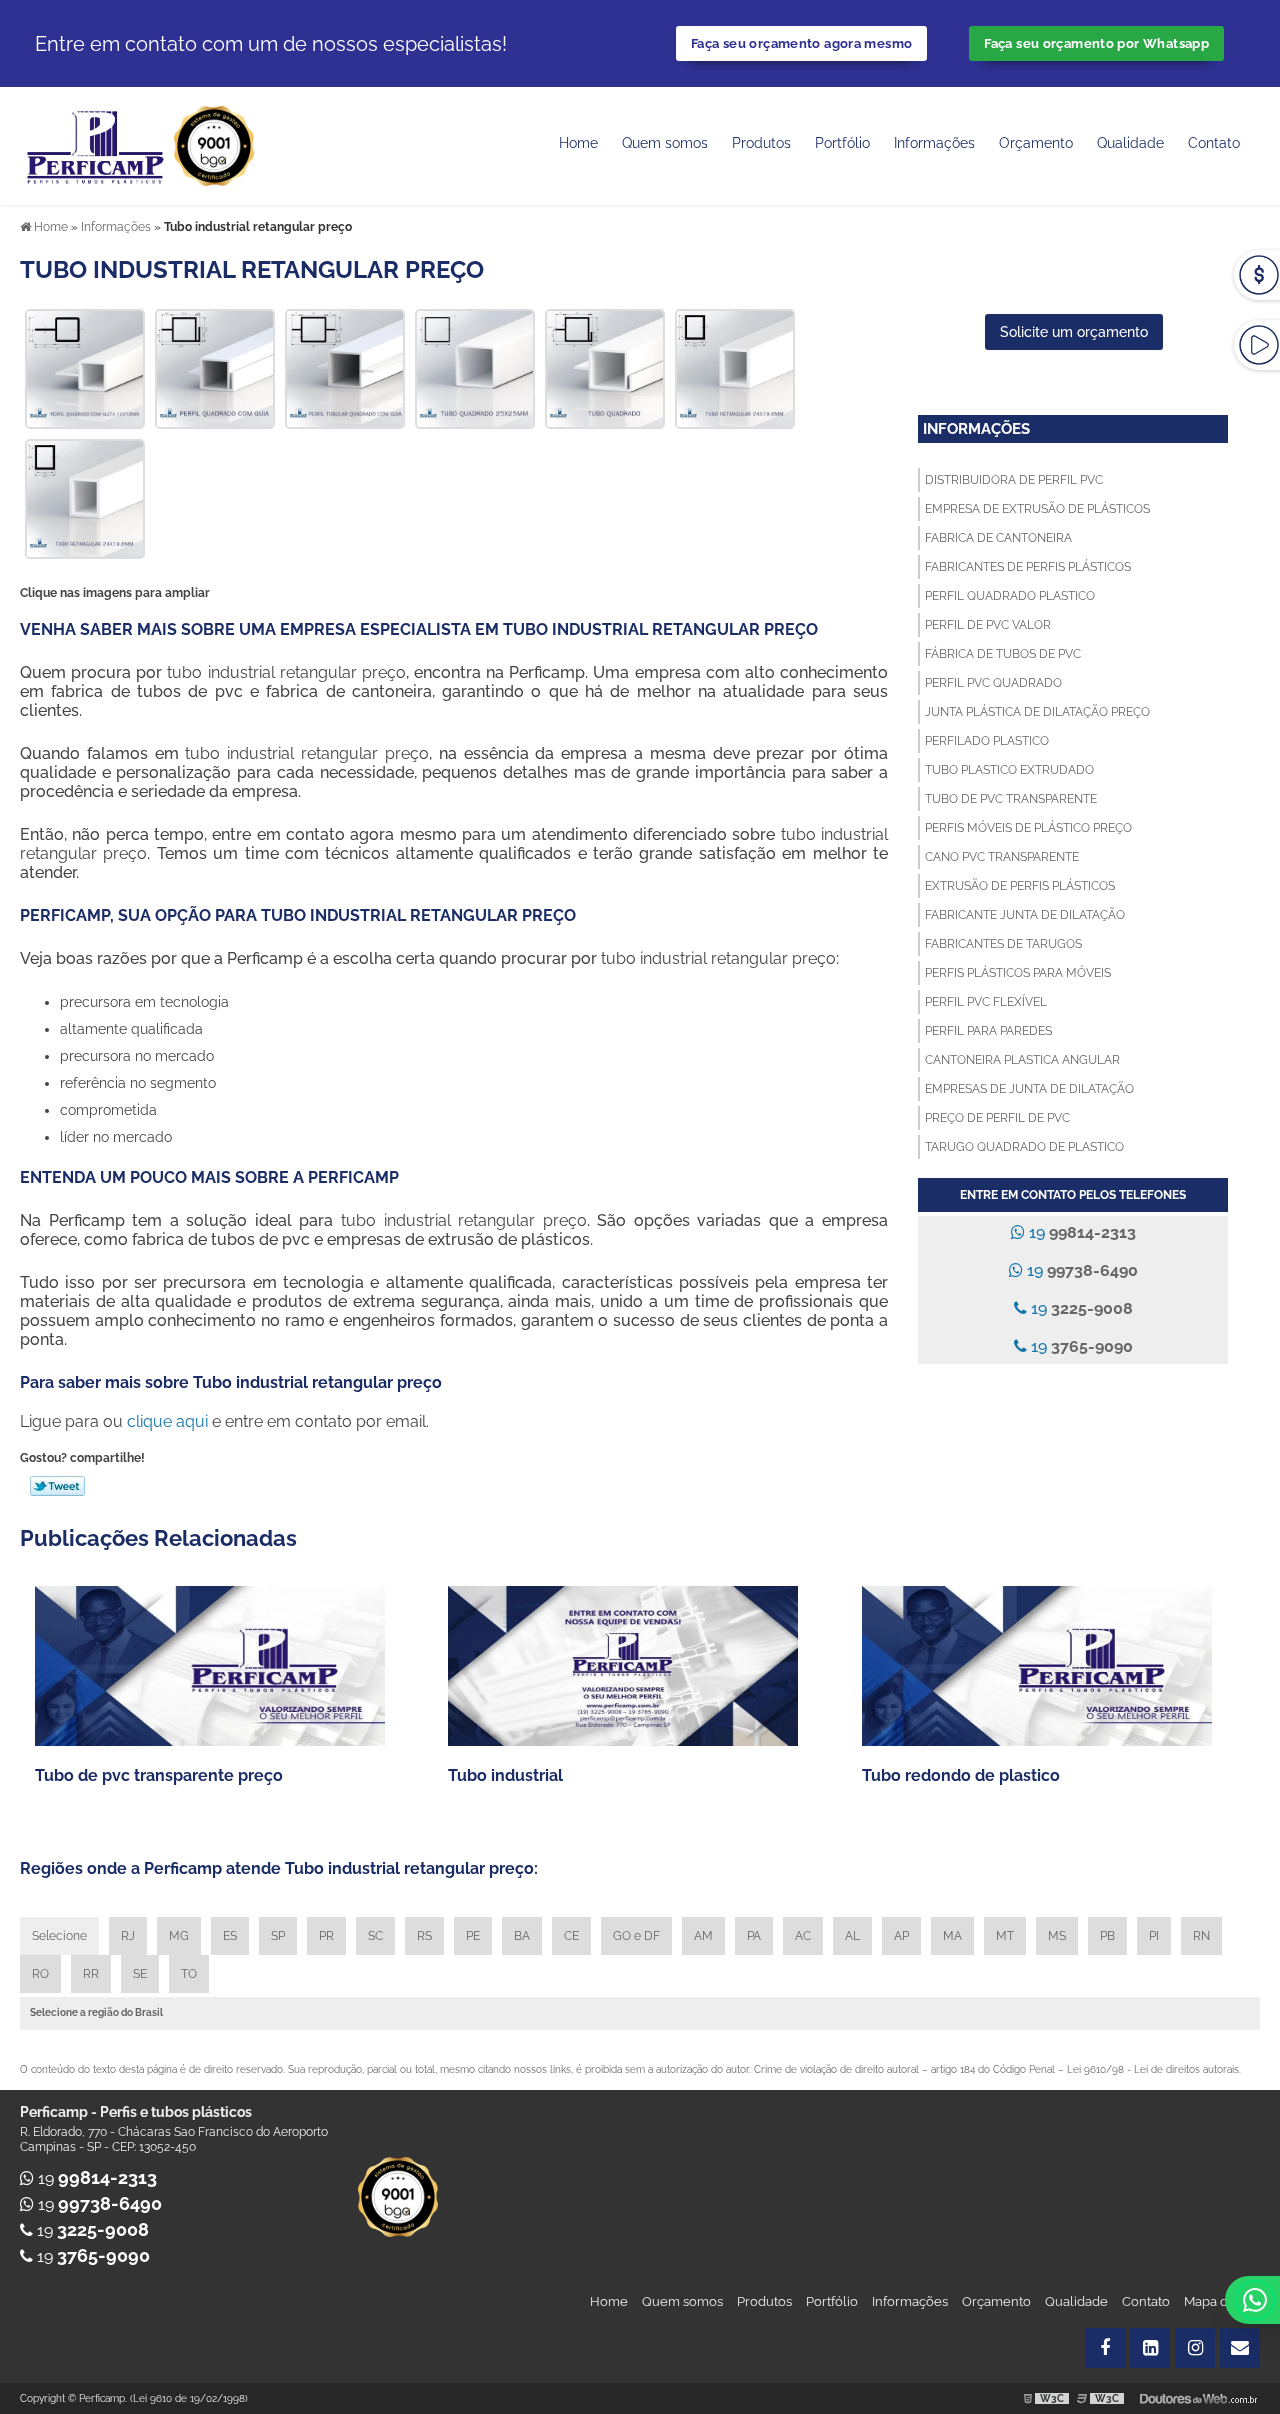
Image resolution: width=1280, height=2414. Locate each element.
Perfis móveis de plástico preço (1028, 828)
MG (179, 1936)
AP (901, 1936)
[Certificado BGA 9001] (214, 144)
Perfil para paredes (988, 1031)
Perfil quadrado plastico (1010, 596)
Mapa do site (1222, 2301)
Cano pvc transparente (1002, 857)
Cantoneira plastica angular (1022, 1060)
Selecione (59, 1936)
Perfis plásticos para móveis (1018, 973)
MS (1057, 1936)
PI (1154, 1936)
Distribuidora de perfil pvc (1014, 480)
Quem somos (665, 143)
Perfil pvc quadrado (993, 683)
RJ (128, 1936)
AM (703, 1936)
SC (375, 1936)
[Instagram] (1195, 2348)
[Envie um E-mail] (1240, 2348)
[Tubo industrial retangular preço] (85, 367)
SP (278, 1936)
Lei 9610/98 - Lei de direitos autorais (1153, 2069)
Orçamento (1036, 143)
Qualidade (1076, 2301)
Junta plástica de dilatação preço (1037, 712)
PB (1107, 1936)
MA (952, 1936)
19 (1080, 1232)
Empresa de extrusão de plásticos (1037, 509)
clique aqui (167, 1421)
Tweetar (57, 1486)
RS (424, 1936)
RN (1201, 1936)
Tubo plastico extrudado (1009, 770)
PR (326, 1936)
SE (140, 1974)
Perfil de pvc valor (988, 625)
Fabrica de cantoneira (998, 538)
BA (522, 1936)
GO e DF (636, 1936)
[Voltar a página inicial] (97, 144)
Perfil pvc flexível (986, 1002)
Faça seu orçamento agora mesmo (801, 43)
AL (852, 1936)
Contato (1214, 143)
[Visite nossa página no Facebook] (1105, 2348)
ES (230, 1936)
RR (91, 1974)
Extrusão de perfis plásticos (1020, 886)
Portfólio (842, 143)
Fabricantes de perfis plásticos (1028, 567)
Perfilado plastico (987, 741)
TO (189, 1974)
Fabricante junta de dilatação (1025, 915)
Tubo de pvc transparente (1011, 799)
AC (803, 1936)
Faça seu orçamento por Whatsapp (1096, 43)
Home (578, 143)
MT (1005, 1936)
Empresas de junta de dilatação (1029, 1089)
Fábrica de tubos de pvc (1003, 654)
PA (754, 1936)
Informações (934, 143)
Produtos (761, 143)
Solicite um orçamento (1074, 332)
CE (571, 1936)
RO (40, 1974)
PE (473, 1936)
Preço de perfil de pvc (997, 1118)
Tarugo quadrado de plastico (1024, 1147)
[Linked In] (1150, 2348)
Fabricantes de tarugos (1003, 944)
